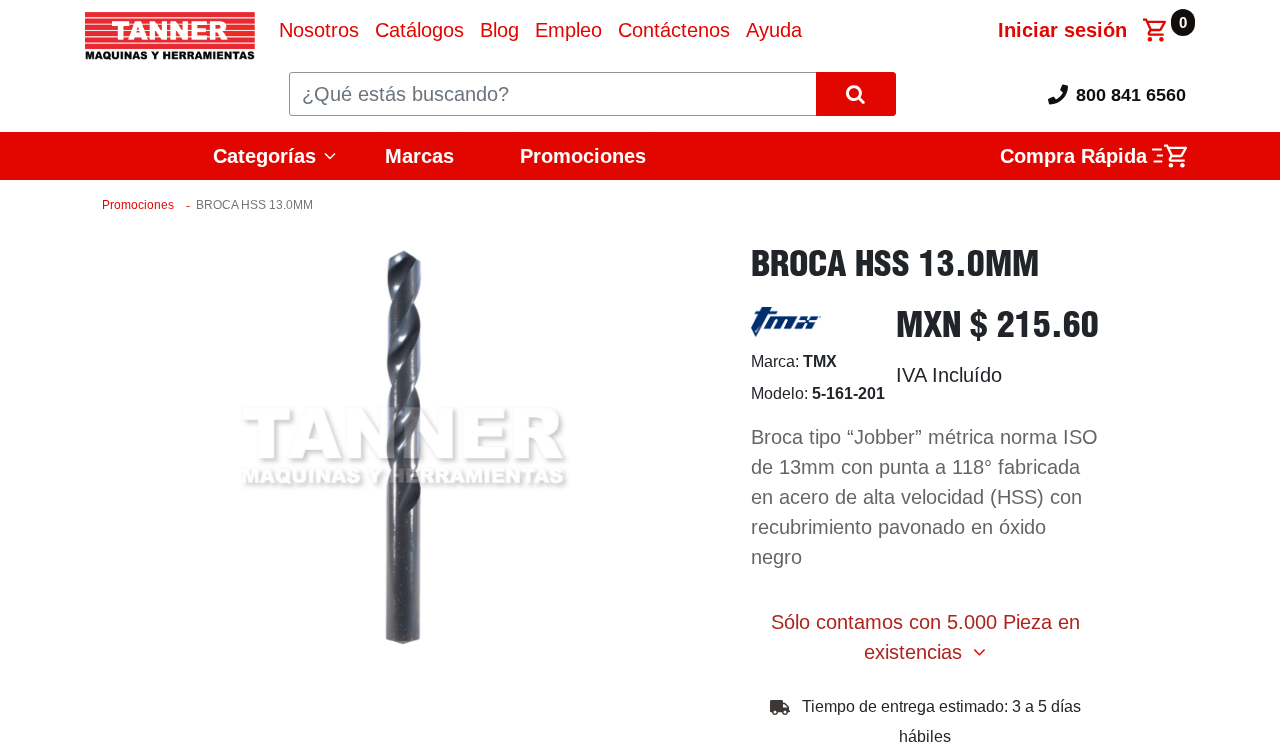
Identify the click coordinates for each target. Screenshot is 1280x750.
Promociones (583, 156)
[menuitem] (319, 30)
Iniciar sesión (1062, 30)
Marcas (419, 156)
